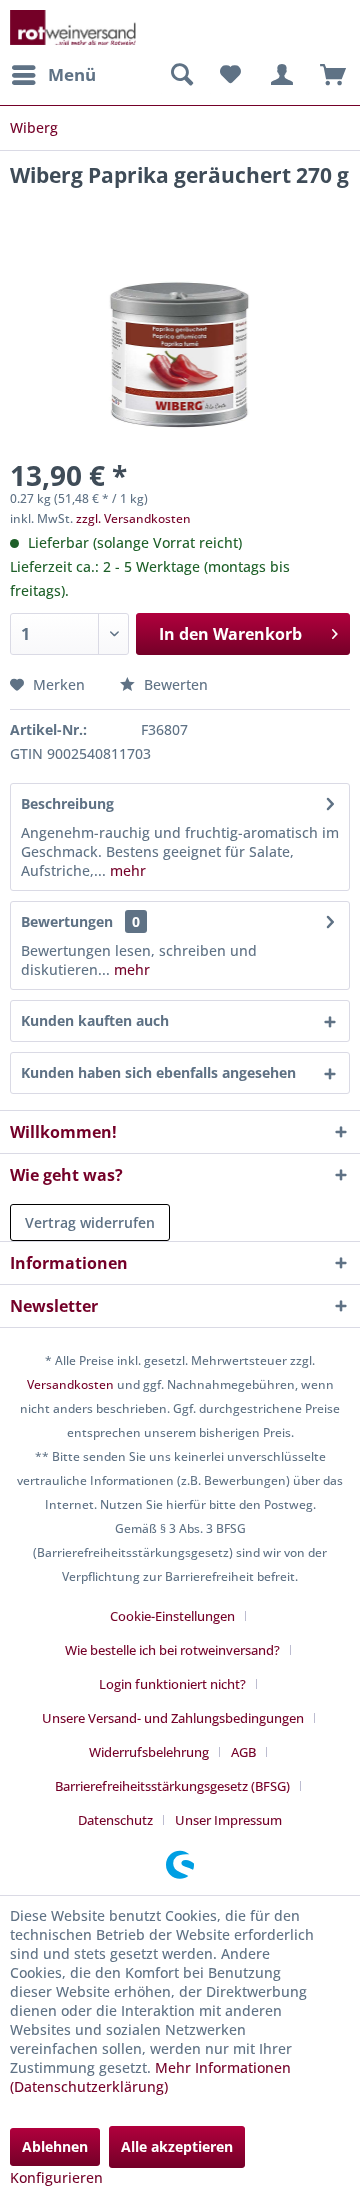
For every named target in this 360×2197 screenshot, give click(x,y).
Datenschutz (115, 1820)
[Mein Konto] (279, 75)
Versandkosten (70, 1384)
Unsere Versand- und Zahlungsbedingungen (173, 1718)
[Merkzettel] (230, 75)
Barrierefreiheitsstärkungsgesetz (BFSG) (172, 1786)
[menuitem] (53, 75)
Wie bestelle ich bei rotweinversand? (172, 1650)
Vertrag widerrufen (90, 1222)
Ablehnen (55, 2146)
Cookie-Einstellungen (172, 1616)
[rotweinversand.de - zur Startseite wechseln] (73, 27)
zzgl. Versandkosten (133, 518)
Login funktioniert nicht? (172, 1684)
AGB (243, 1752)
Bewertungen (67, 921)
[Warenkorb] (328, 75)
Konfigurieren (56, 2177)
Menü (72, 74)
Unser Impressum (228, 1820)
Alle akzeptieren (177, 2146)
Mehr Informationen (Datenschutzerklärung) (150, 2077)
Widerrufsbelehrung (149, 1752)
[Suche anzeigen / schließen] (181, 75)
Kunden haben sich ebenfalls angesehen (158, 1072)
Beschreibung (67, 803)
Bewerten (174, 684)
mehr (126, 870)
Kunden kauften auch (95, 1020)
